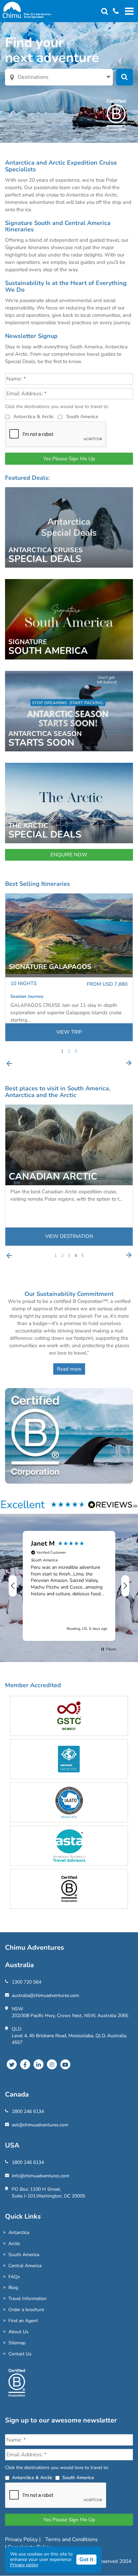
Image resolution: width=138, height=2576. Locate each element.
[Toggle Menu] (128, 11)
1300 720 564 (26, 1982)
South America (82, 417)
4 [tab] (76, 1256)
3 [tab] (76, 1051)
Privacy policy (24, 2565)
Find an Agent (23, 2321)
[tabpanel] (69, 967)
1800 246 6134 (28, 2111)
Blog (13, 2287)
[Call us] (113, 12)
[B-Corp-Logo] (17, 2386)
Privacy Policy (22, 2539)
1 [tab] (62, 1051)
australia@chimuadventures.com (45, 1995)
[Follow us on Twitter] (12, 2064)
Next (129, 1063)
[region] (69, 1586)
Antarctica (19, 2232)
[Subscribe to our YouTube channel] (65, 2064)
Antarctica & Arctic (34, 417)
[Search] (105, 12)
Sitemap (17, 2343)
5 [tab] (82, 1256)
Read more (69, 1369)
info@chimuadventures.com (41, 2176)
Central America (25, 2266)
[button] (13, 1586)
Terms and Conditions (72, 2539)
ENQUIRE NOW (69, 855)
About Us (18, 2332)
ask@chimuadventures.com (40, 2125)
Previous (9, 1063)
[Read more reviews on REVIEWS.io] (113, 1504)
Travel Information (27, 2299)
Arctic (14, 2244)
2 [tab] (69, 1051)
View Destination (69, 1236)
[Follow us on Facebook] (25, 2064)
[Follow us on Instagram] (52, 2064)
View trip (69, 1032)
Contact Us (20, 2354)
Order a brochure (26, 2310)
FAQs (14, 2277)
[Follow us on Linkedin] (39, 2064)
